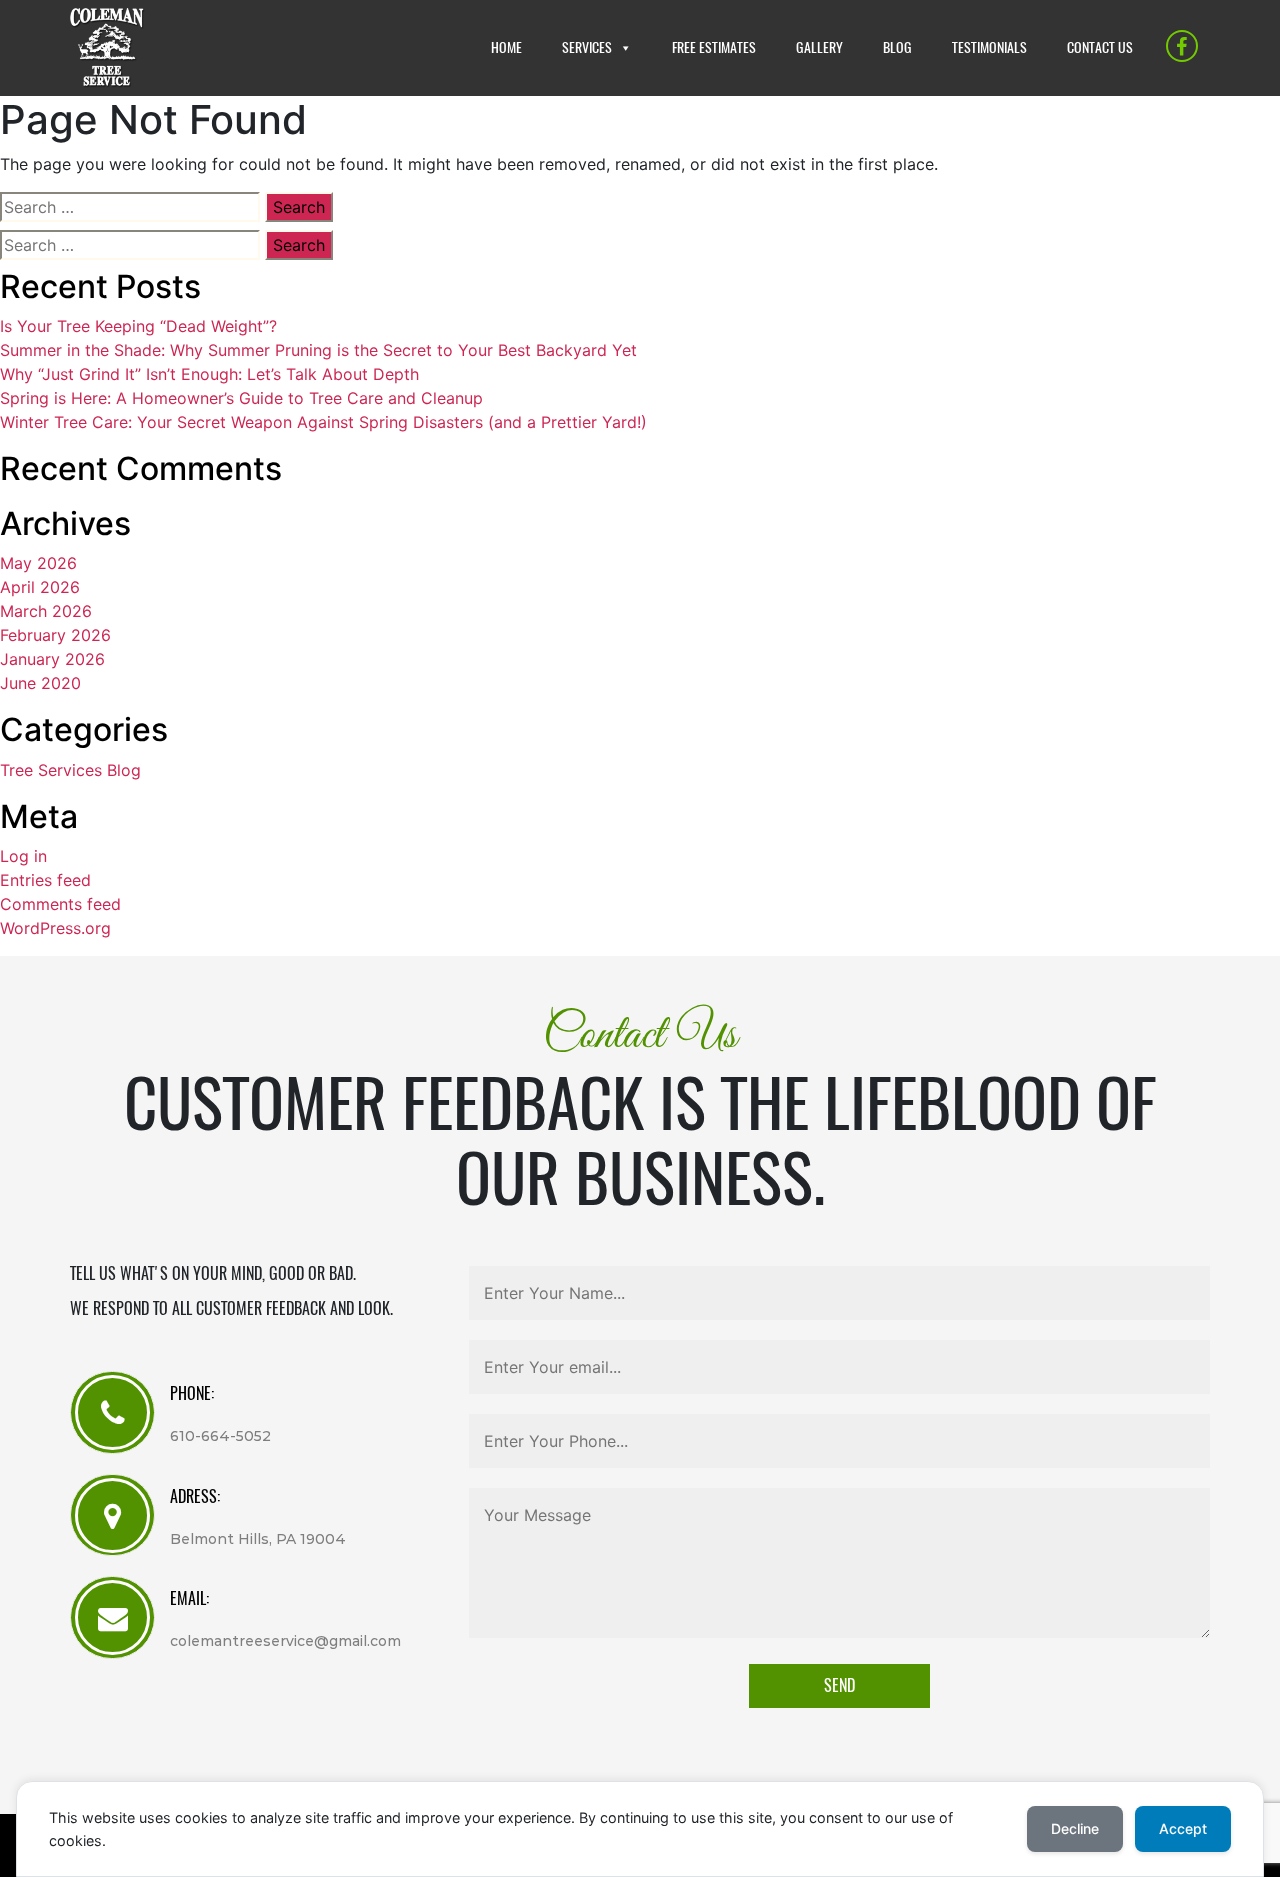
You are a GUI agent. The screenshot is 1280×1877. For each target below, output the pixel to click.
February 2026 (55, 635)
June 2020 (40, 683)
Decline (1075, 1828)
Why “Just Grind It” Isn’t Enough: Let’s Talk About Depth (209, 374)
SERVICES (587, 47)
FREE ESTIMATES (714, 47)
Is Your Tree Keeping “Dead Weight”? (138, 326)
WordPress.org (55, 928)
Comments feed (60, 904)
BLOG (897, 47)
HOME (506, 47)
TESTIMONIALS (989, 47)
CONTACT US (1100, 47)
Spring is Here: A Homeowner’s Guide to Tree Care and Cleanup (241, 398)
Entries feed (45, 880)
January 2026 (52, 659)
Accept (1183, 1828)
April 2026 (40, 587)
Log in (23, 856)
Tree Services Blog (70, 770)
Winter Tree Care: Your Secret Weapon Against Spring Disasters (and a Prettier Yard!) (323, 422)
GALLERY (819, 47)
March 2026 (46, 611)
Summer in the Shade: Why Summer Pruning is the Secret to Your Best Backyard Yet (318, 350)
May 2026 (38, 563)
